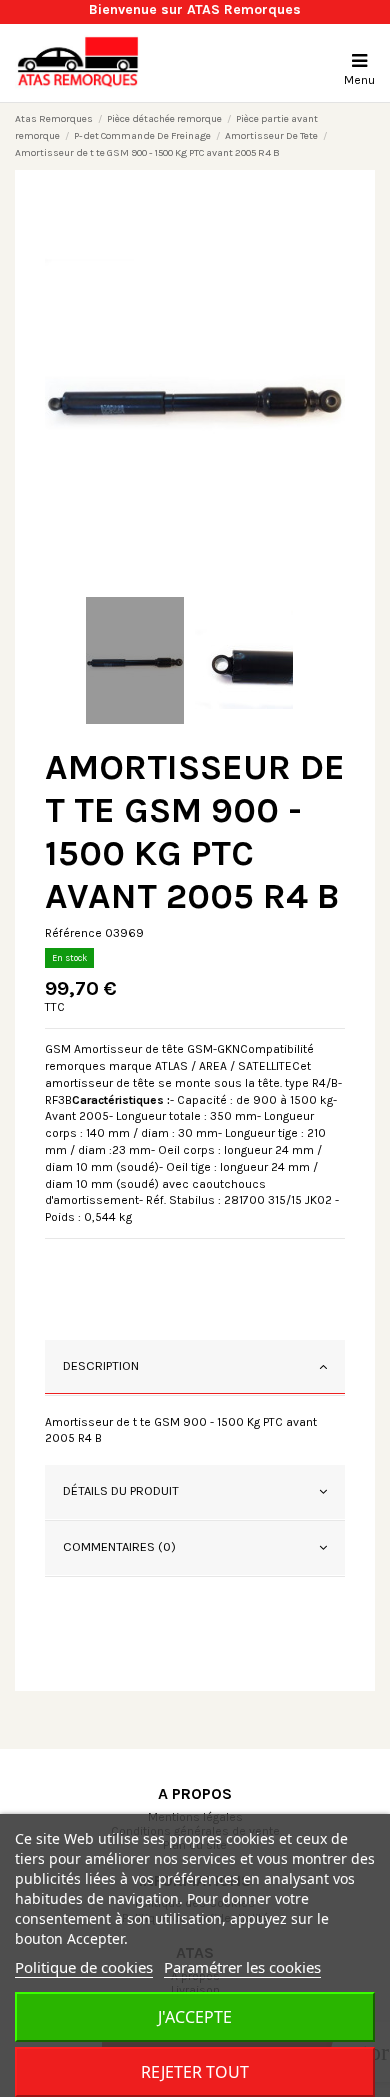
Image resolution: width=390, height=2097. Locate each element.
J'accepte (195, 2017)
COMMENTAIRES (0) (119, 1546)
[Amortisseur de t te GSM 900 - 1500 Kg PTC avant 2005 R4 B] (195, 393)
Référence (73, 933)
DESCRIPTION (101, 1365)
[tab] (195, 1368)
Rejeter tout (195, 2072)
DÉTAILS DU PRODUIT (121, 1490)
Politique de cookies (84, 1967)
